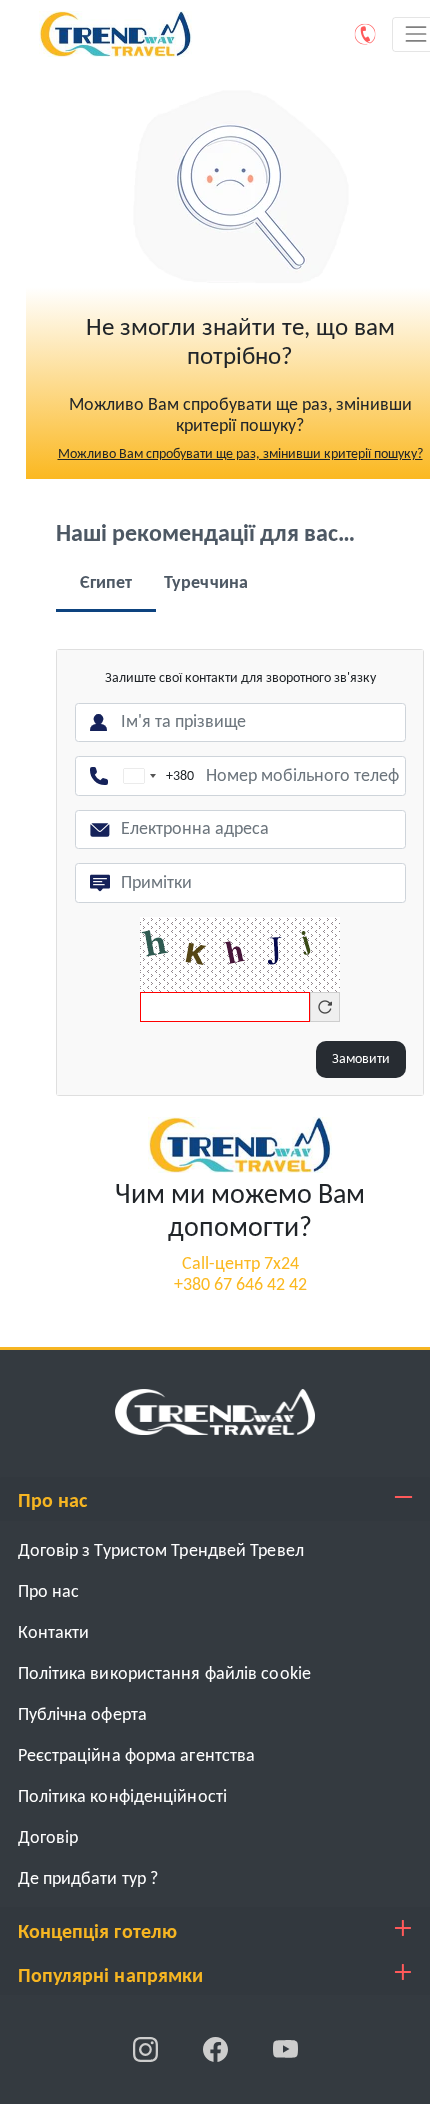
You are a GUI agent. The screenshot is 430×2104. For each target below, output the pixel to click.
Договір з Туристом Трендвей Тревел (161, 1551)
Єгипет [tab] (106, 583)
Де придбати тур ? (88, 1879)
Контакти (54, 1633)
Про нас (49, 1592)
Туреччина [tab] (206, 583)
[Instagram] (147, 2049)
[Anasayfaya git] (215, 1411)
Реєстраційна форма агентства (137, 1756)
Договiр (48, 1838)
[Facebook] (217, 2049)
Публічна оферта (83, 1715)
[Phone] (366, 34)
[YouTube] (285, 2049)
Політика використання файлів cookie (165, 1674)
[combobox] (155, 776)
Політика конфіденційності (123, 1797)
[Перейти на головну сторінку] (240, 1144)
